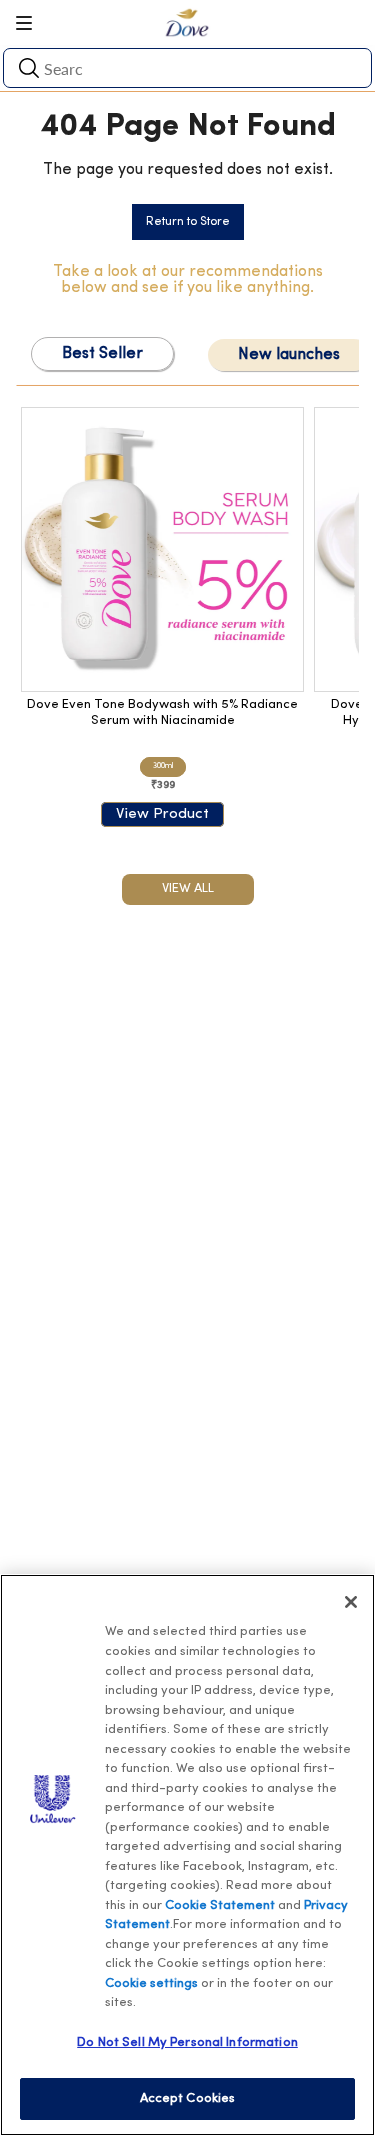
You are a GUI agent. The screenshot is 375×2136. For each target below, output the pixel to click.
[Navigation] (31, 23)
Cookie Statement (220, 1905)
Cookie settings (151, 1983)
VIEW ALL (188, 888)
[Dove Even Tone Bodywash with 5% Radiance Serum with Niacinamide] (162, 549)
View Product (162, 814)
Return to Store (188, 222)
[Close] (351, 1602)
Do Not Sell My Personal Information (187, 2042)
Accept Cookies (188, 2098)
